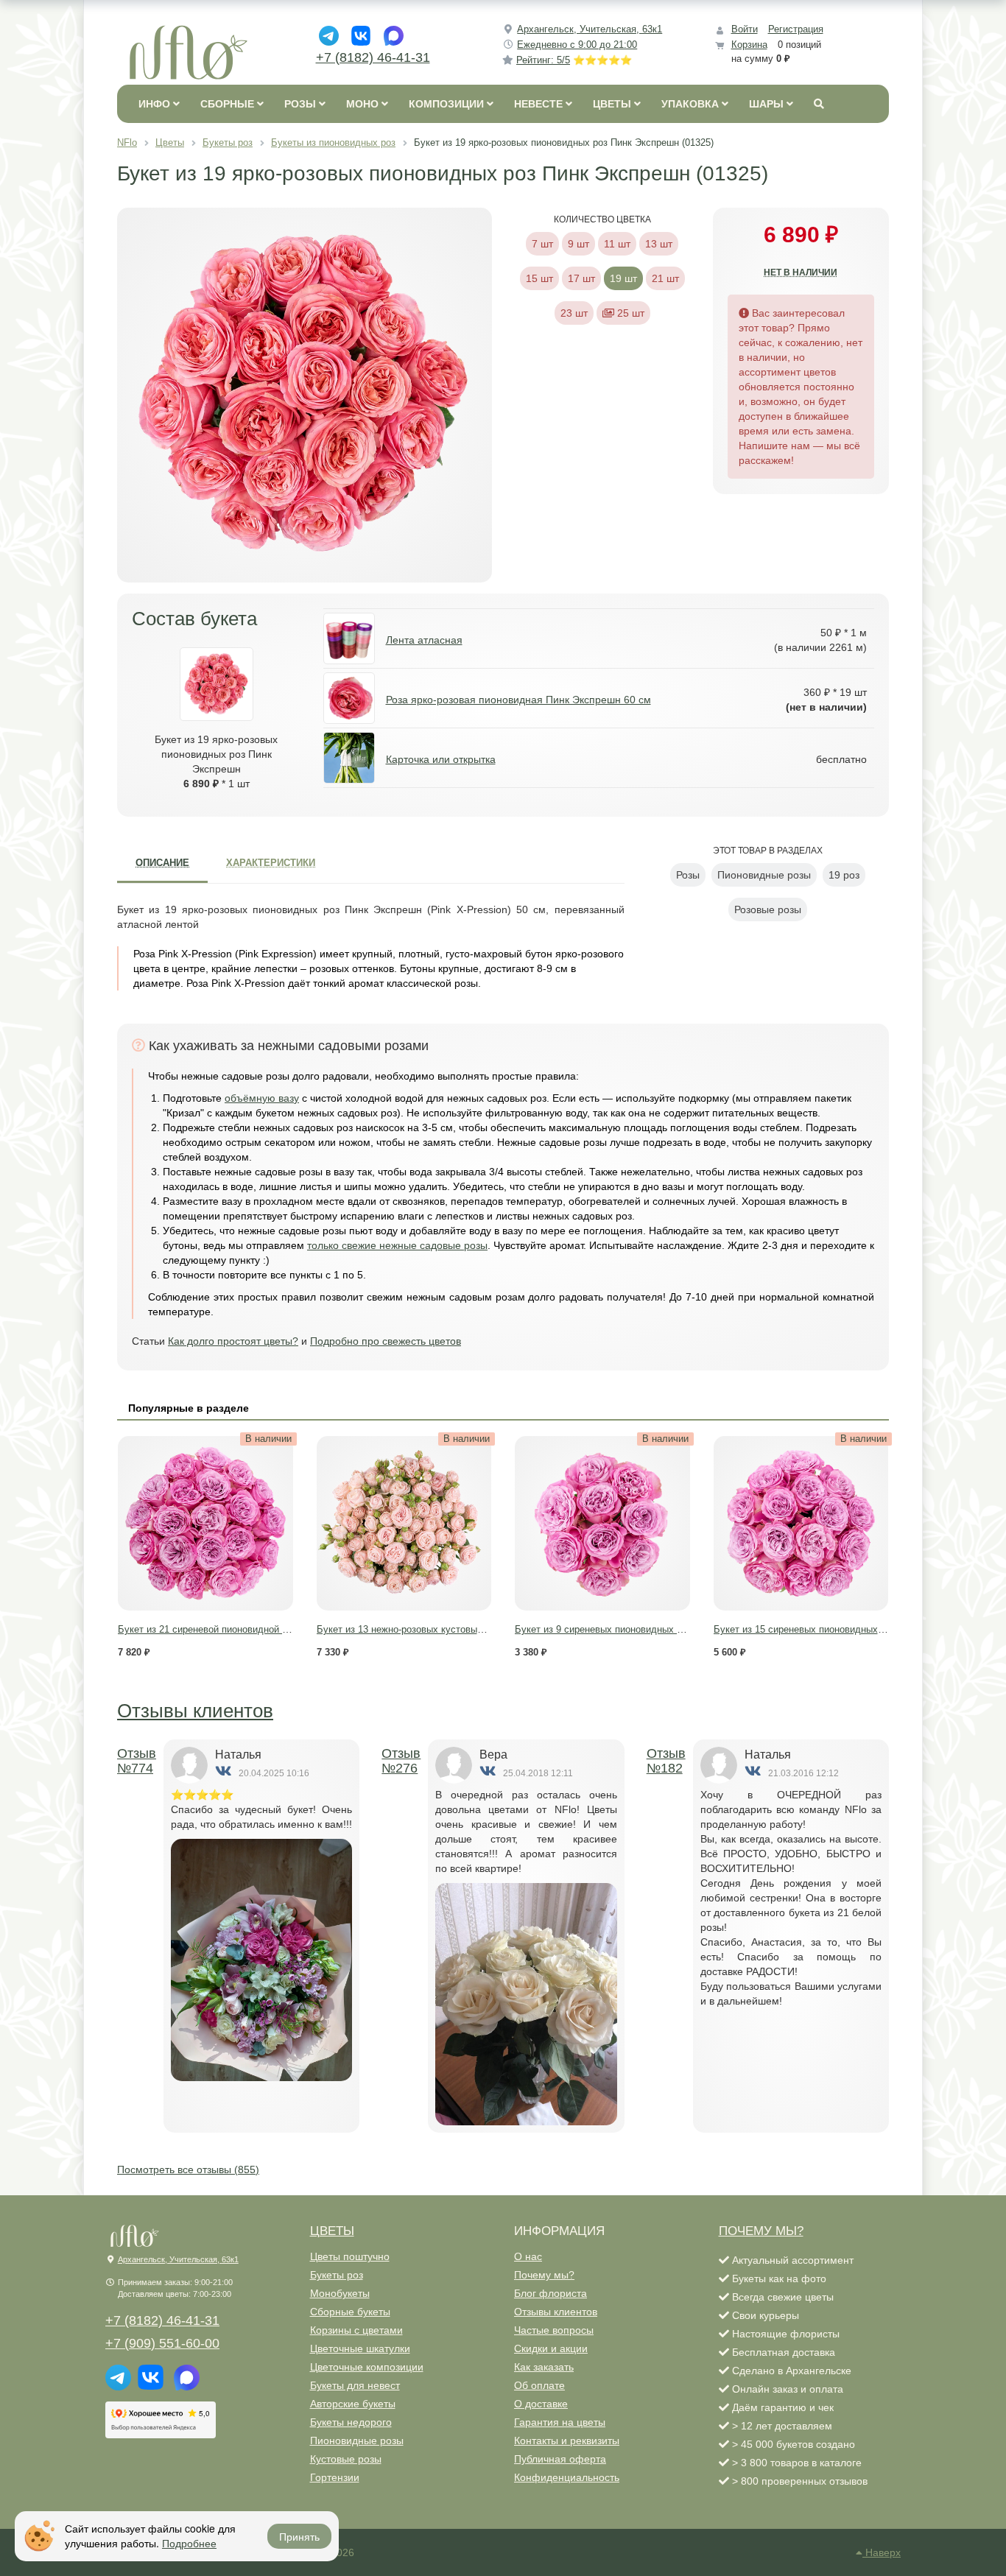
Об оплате (539, 2385)
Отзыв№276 (401, 1761)
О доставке (541, 2404)
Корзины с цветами (356, 2330)
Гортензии (335, 2477)
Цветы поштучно (350, 2256)
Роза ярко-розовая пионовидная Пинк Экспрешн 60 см (518, 700)
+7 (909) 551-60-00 (162, 2343)
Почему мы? (544, 2275)
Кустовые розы (346, 2459)
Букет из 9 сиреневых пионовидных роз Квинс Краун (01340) (650, 1629)
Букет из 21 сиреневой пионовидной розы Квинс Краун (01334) (257, 1629)
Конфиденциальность (567, 2477)
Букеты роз (337, 2275)
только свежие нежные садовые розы (397, 1245)
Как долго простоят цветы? (233, 1341)
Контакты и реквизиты (567, 2440)
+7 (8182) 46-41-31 (373, 57)
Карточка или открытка (441, 759)
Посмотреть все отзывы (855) (188, 2169)
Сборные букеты (350, 2312)
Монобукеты (340, 2293)
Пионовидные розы (357, 2440)
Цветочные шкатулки (360, 2348)
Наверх (882, 2552)
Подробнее (189, 2543)
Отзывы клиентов (195, 1711)
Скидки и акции (551, 2348)
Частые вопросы (554, 2330)
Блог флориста (551, 2293)
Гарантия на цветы (560, 2422)
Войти (745, 29)
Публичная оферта (560, 2459)
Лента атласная (424, 640)
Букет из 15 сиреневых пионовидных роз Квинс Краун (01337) (851, 1629)
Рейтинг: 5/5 (574, 60)
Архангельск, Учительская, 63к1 (590, 29)
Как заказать (544, 2367)
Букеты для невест (355, 2385)
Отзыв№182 (666, 1761)
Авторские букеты (353, 2404)
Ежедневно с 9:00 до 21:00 (577, 45)
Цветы (332, 2231)
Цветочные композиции (367, 2367)
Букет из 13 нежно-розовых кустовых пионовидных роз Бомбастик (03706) (482, 1629)
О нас (528, 2256)
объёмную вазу (262, 1098)
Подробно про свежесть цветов (386, 1341)
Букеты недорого (351, 2422)
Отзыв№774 (137, 1761)
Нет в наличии (801, 272)
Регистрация (796, 29)
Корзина (749, 45)
